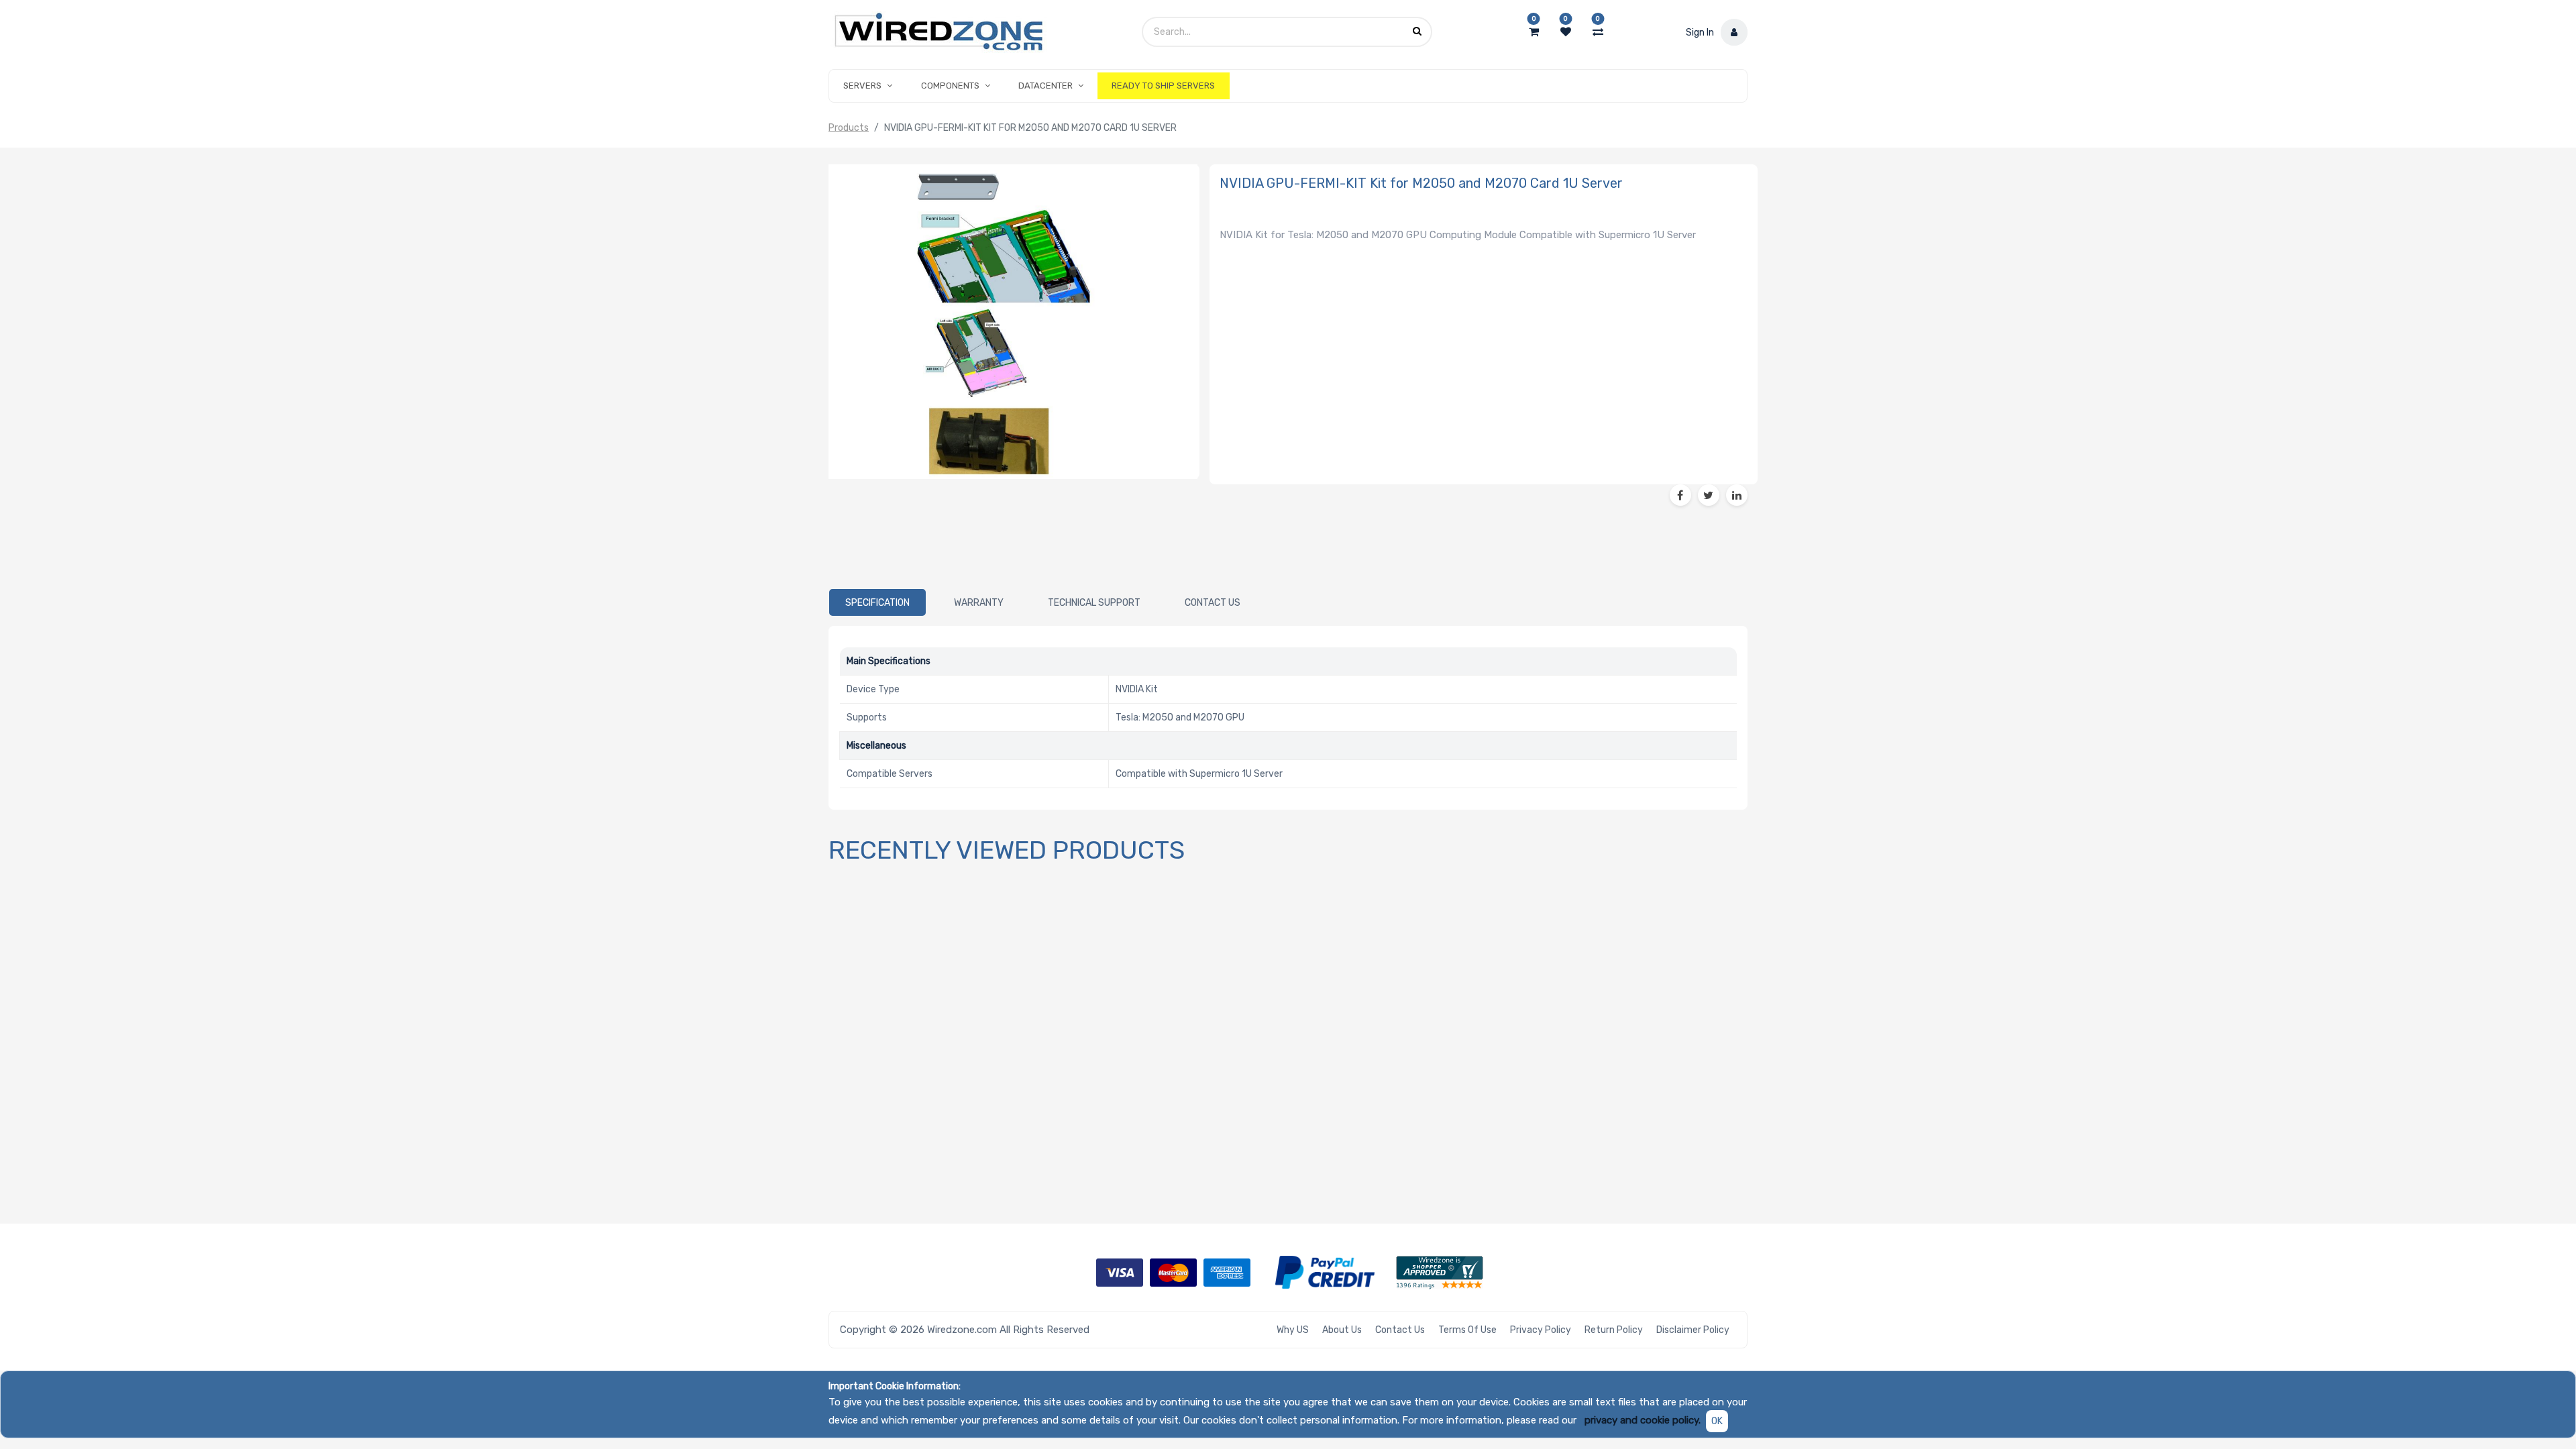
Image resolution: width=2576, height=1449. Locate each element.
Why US (1293, 1330)
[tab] (877, 602)
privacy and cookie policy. (1643, 1420)
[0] (1534, 32)
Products (849, 128)
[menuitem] (1163, 86)
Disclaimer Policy (1693, 1330)
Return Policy (1614, 1330)
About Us (1342, 1330)
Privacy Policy (1541, 1330)
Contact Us (1400, 1330)
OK (1717, 1421)
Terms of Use (1467, 1330)
